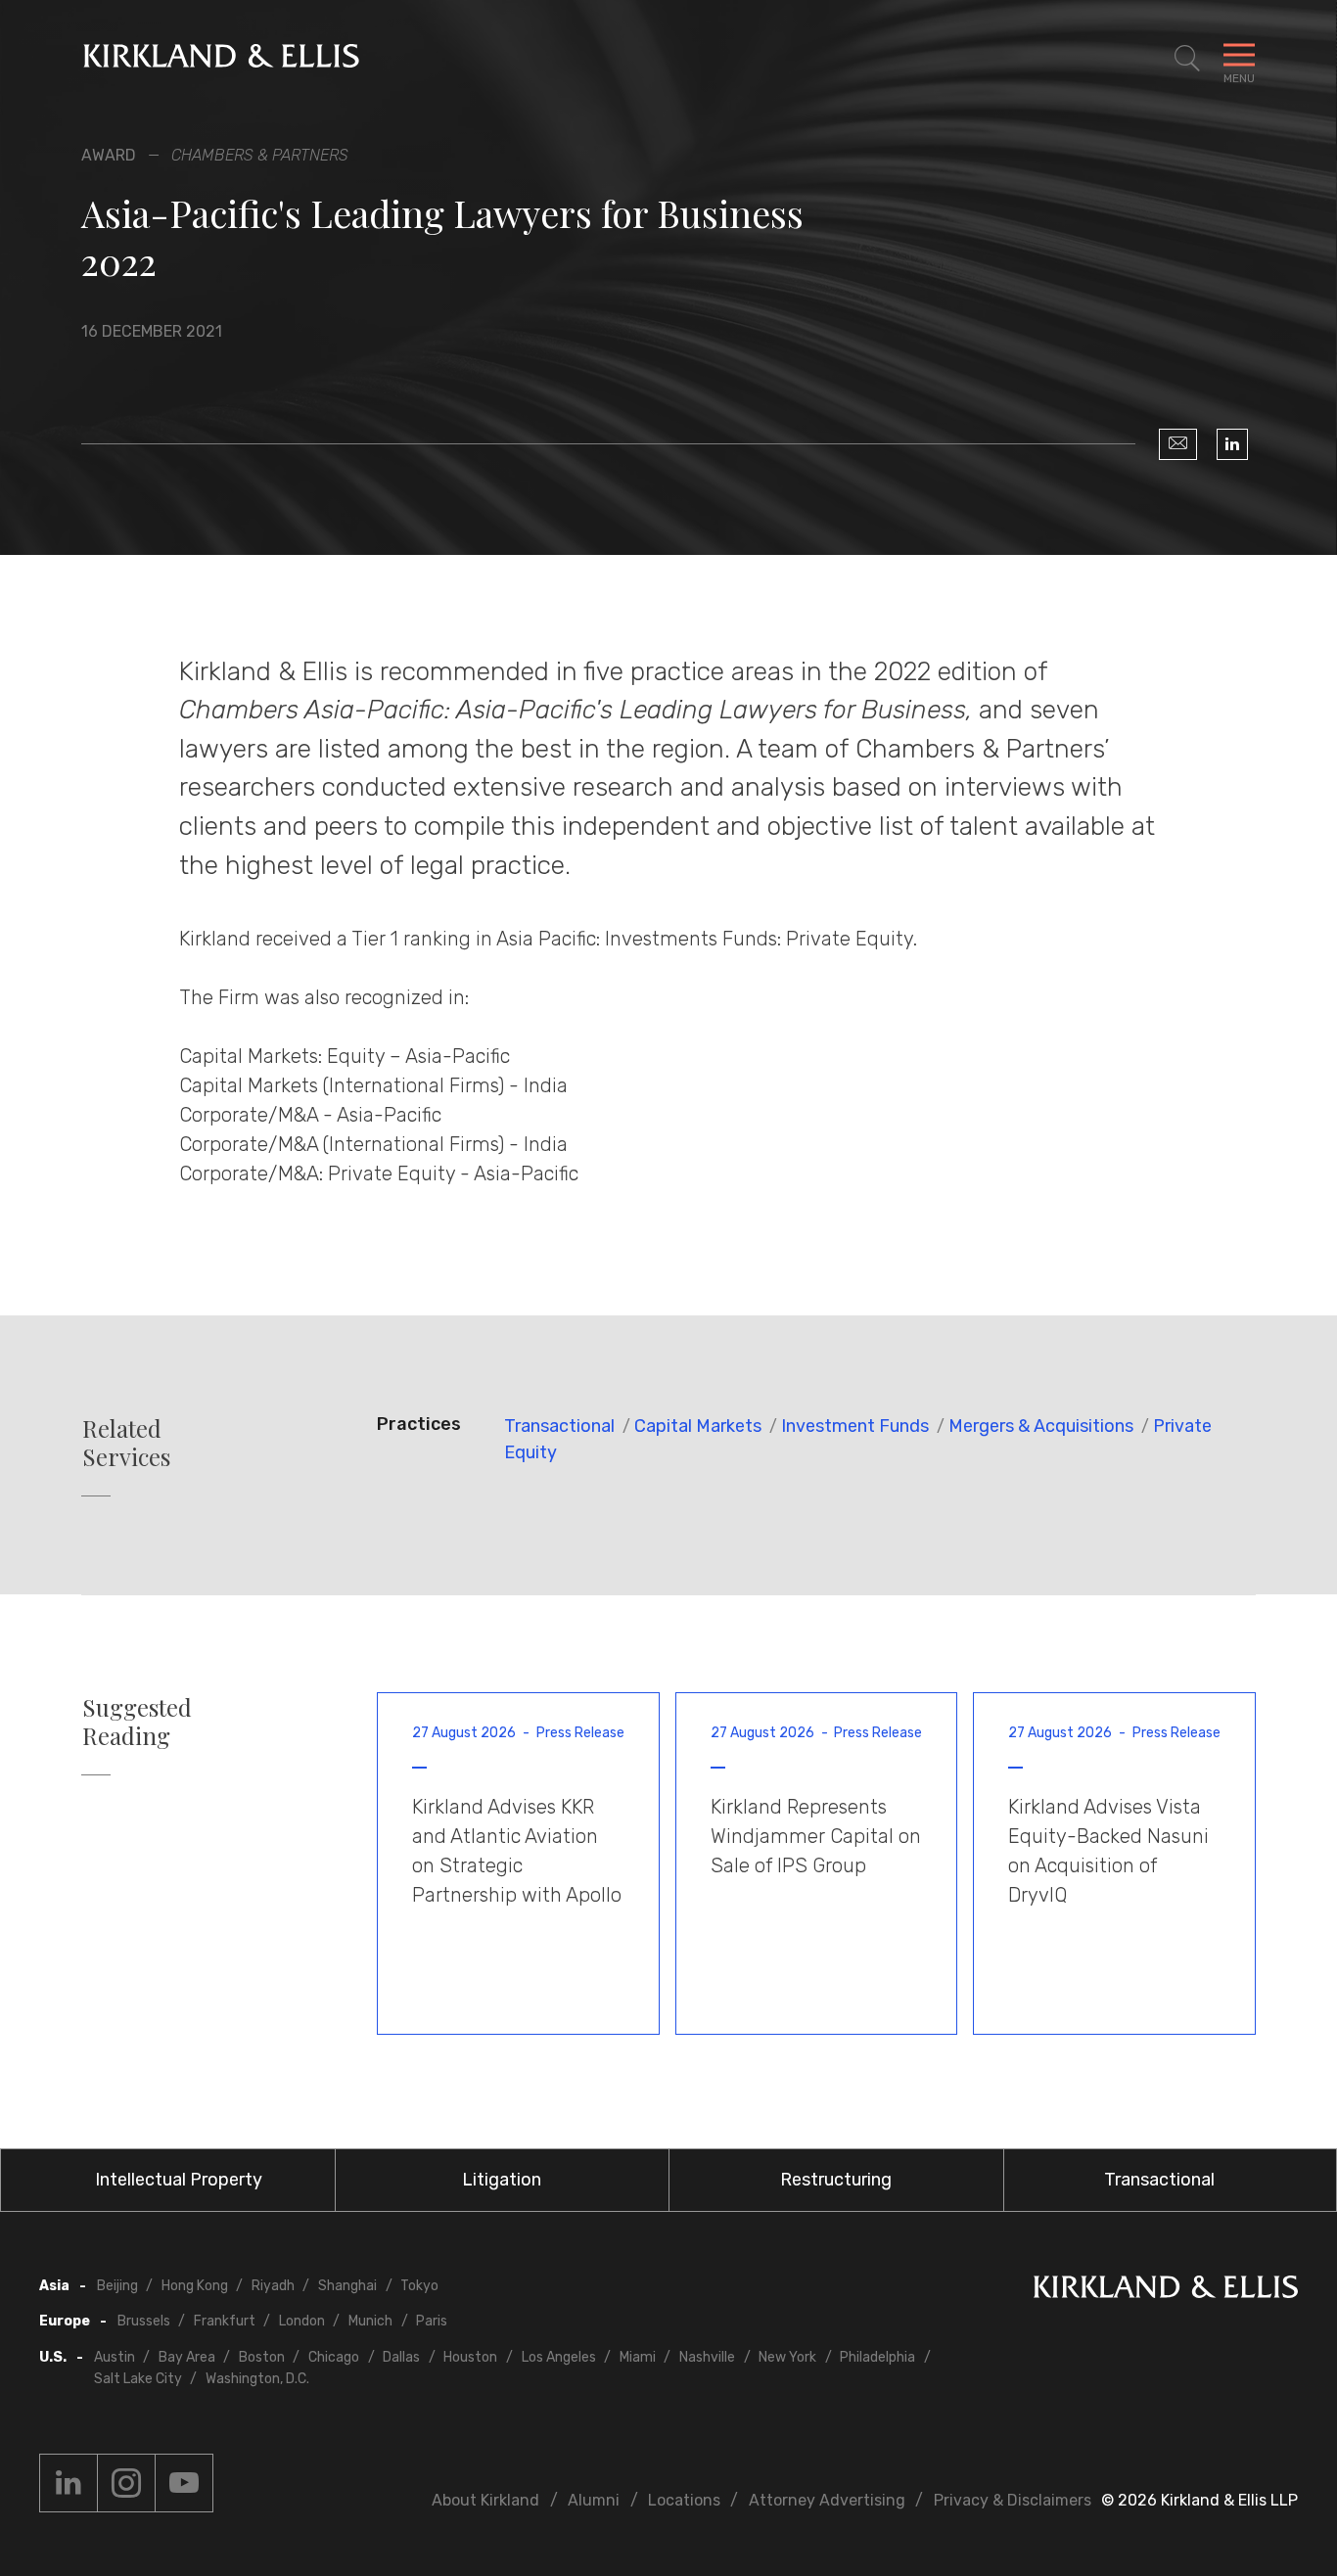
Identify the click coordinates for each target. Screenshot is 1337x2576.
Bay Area (187, 2357)
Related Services (126, 1443)
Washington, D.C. (257, 2379)
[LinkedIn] (1232, 444)
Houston (470, 2357)
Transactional (559, 1426)
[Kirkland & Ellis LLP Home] (1166, 2291)
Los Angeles (559, 2357)
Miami (638, 2357)
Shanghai (347, 2286)
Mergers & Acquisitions (1041, 1426)
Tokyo (419, 2286)
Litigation (502, 2180)
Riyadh (273, 2286)
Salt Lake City (138, 2379)
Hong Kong (195, 2286)
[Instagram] (126, 2483)
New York (787, 2357)
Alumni (594, 2500)
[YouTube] (184, 2483)
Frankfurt (225, 2321)
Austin (115, 2357)
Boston (262, 2357)
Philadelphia (877, 2357)
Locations (684, 2500)
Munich (370, 2321)
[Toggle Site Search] (1187, 59)
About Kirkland (485, 2500)
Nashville (707, 2357)
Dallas (401, 2357)
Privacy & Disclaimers (1013, 2500)
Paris (432, 2321)
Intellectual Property (179, 2180)
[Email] (1178, 444)
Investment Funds (855, 1426)
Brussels (144, 2321)
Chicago (334, 2357)
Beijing (117, 2286)
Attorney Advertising (827, 2500)
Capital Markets (698, 1426)
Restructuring (836, 2180)
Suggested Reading (137, 1722)
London (302, 2321)
